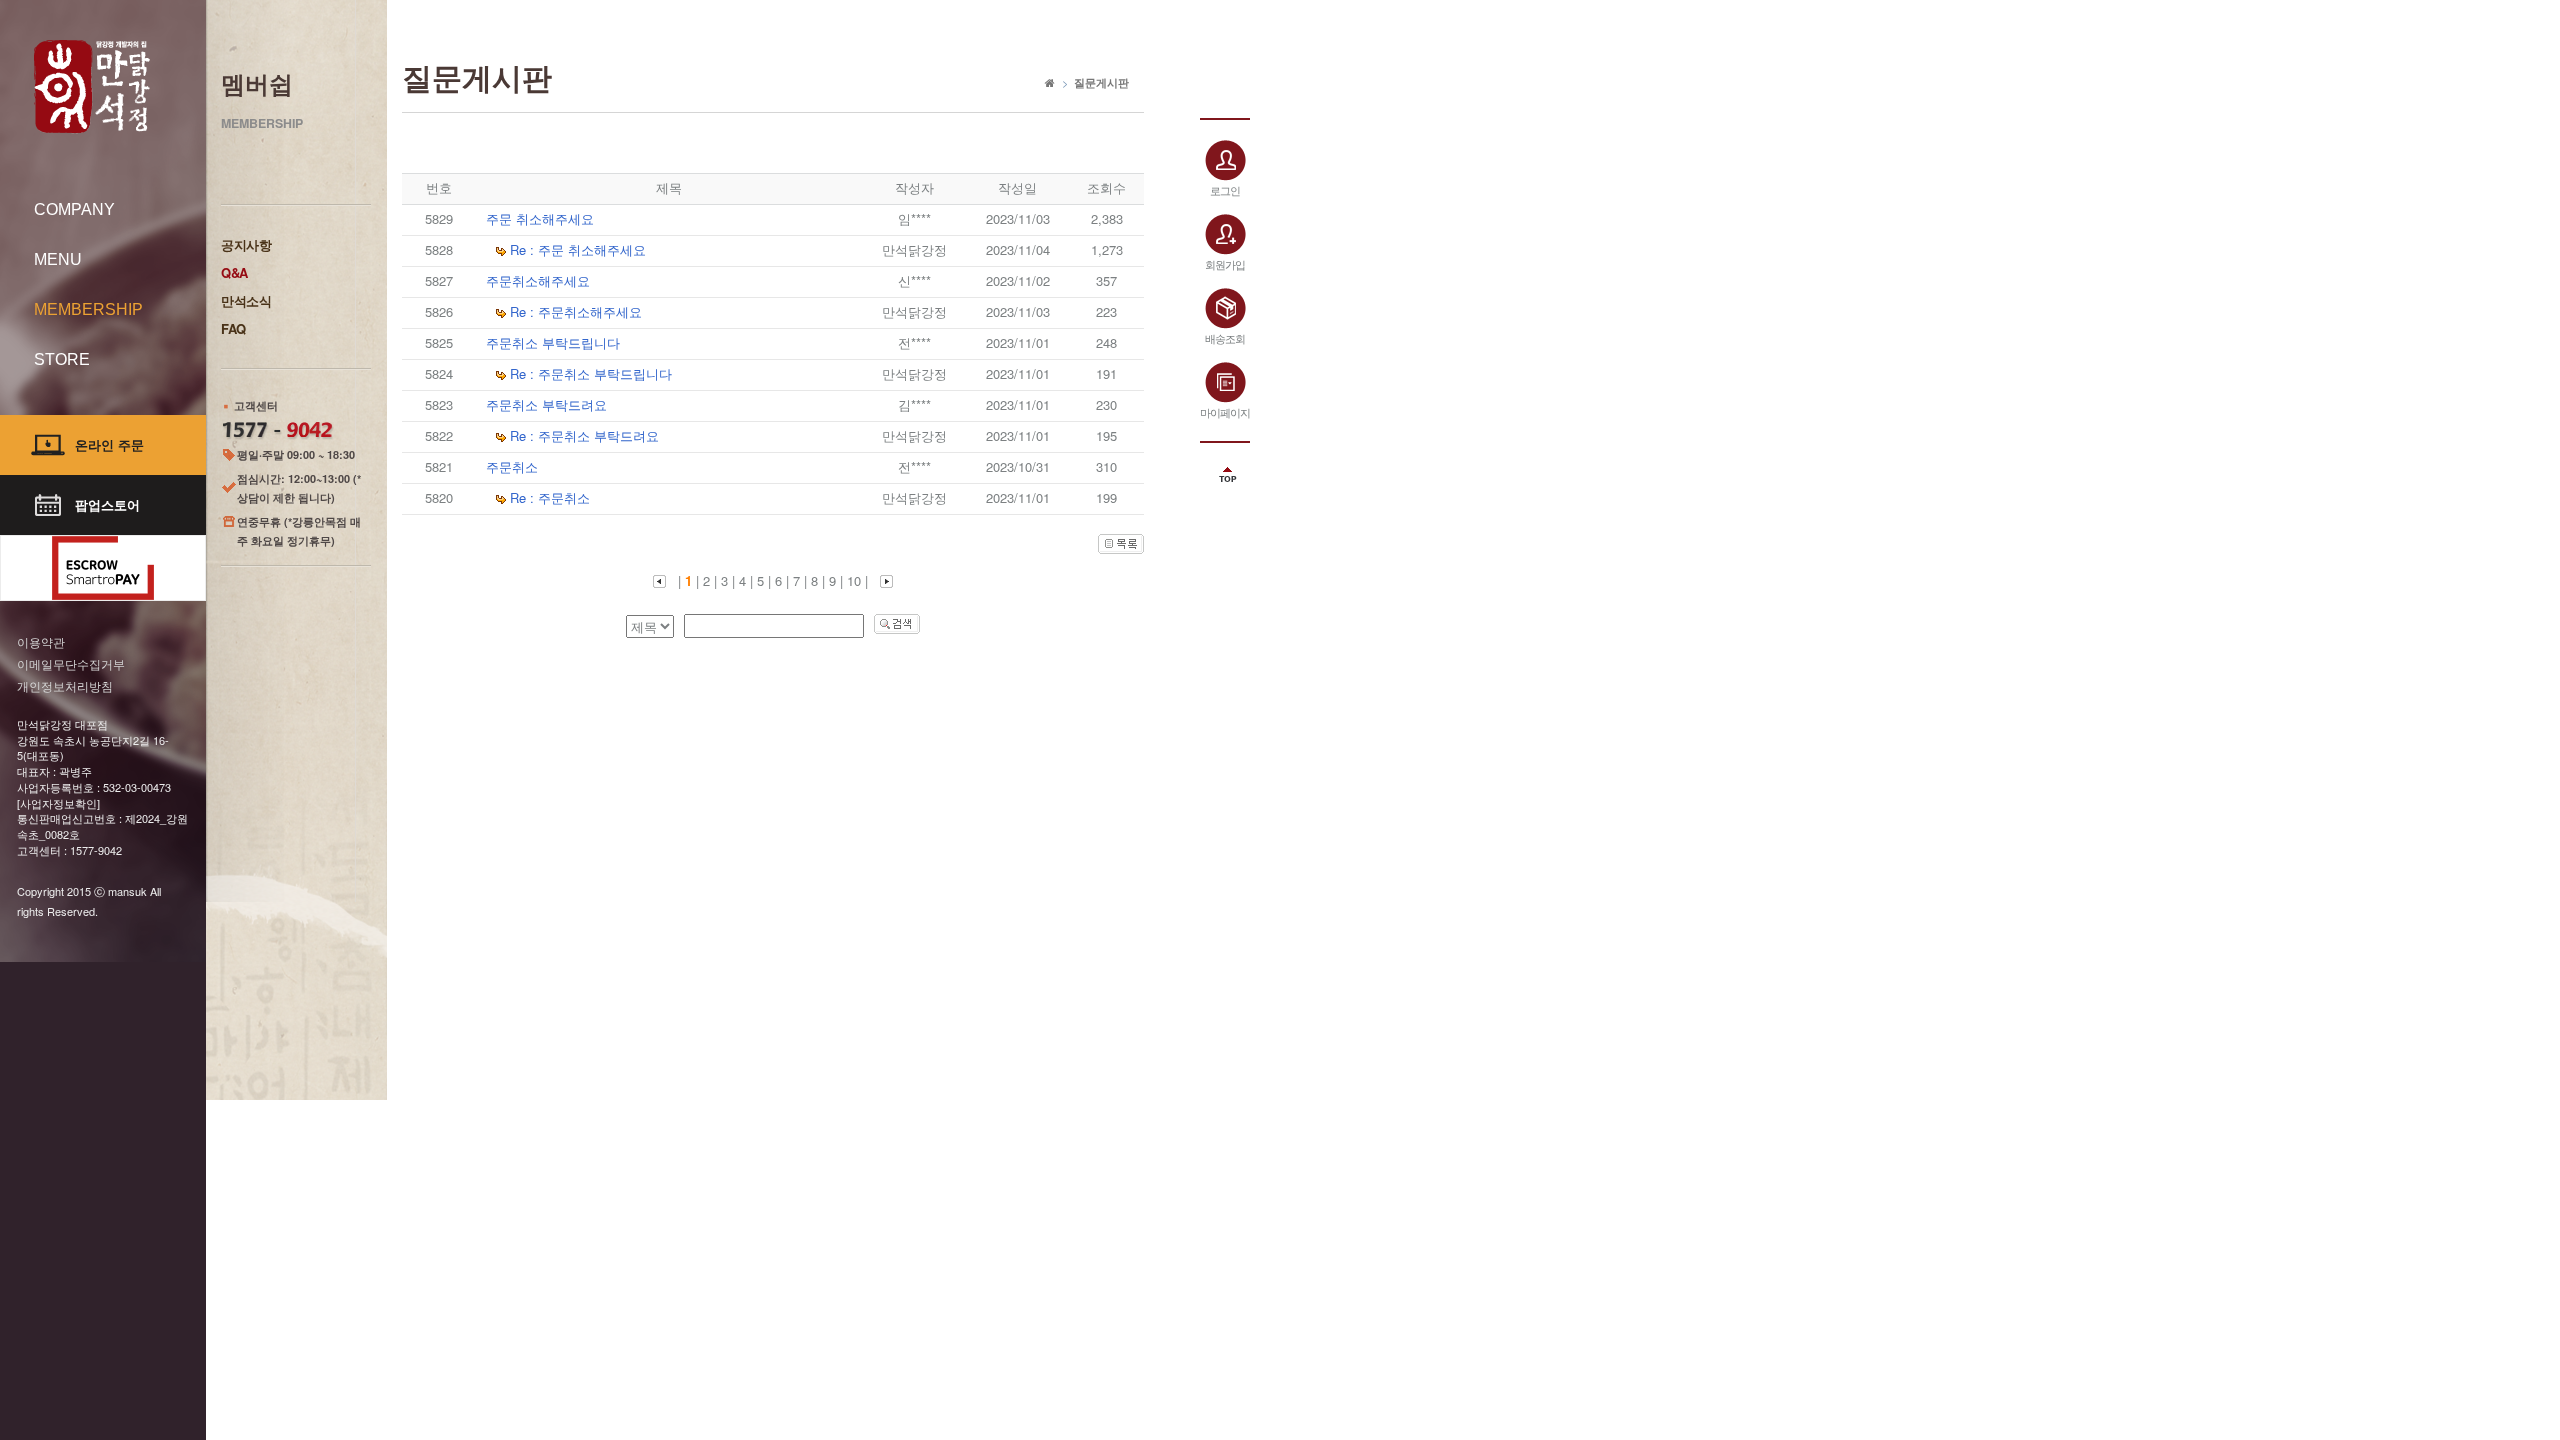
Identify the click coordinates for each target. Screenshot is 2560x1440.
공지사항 (246, 244)
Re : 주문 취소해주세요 (578, 249)
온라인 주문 (109, 444)
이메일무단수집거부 (71, 663)
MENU (58, 259)
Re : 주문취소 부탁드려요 (584, 435)
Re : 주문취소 (550, 497)
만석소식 (246, 300)
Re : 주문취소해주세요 (576, 311)
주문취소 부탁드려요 (546, 404)
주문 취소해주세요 (540, 218)
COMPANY (74, 209)
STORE (62, 359)
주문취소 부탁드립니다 (553, 342)
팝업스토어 (107, 504)
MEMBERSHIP (88, 309)
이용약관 (41, 641)
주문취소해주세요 (538, 280)
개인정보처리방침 (65, 685)
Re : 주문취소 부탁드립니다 (591, 373)
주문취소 (512, 466)
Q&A (234, 272)
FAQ (233, 328)
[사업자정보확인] (58, 803)
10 (854, 580)
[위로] (1225, 468)
